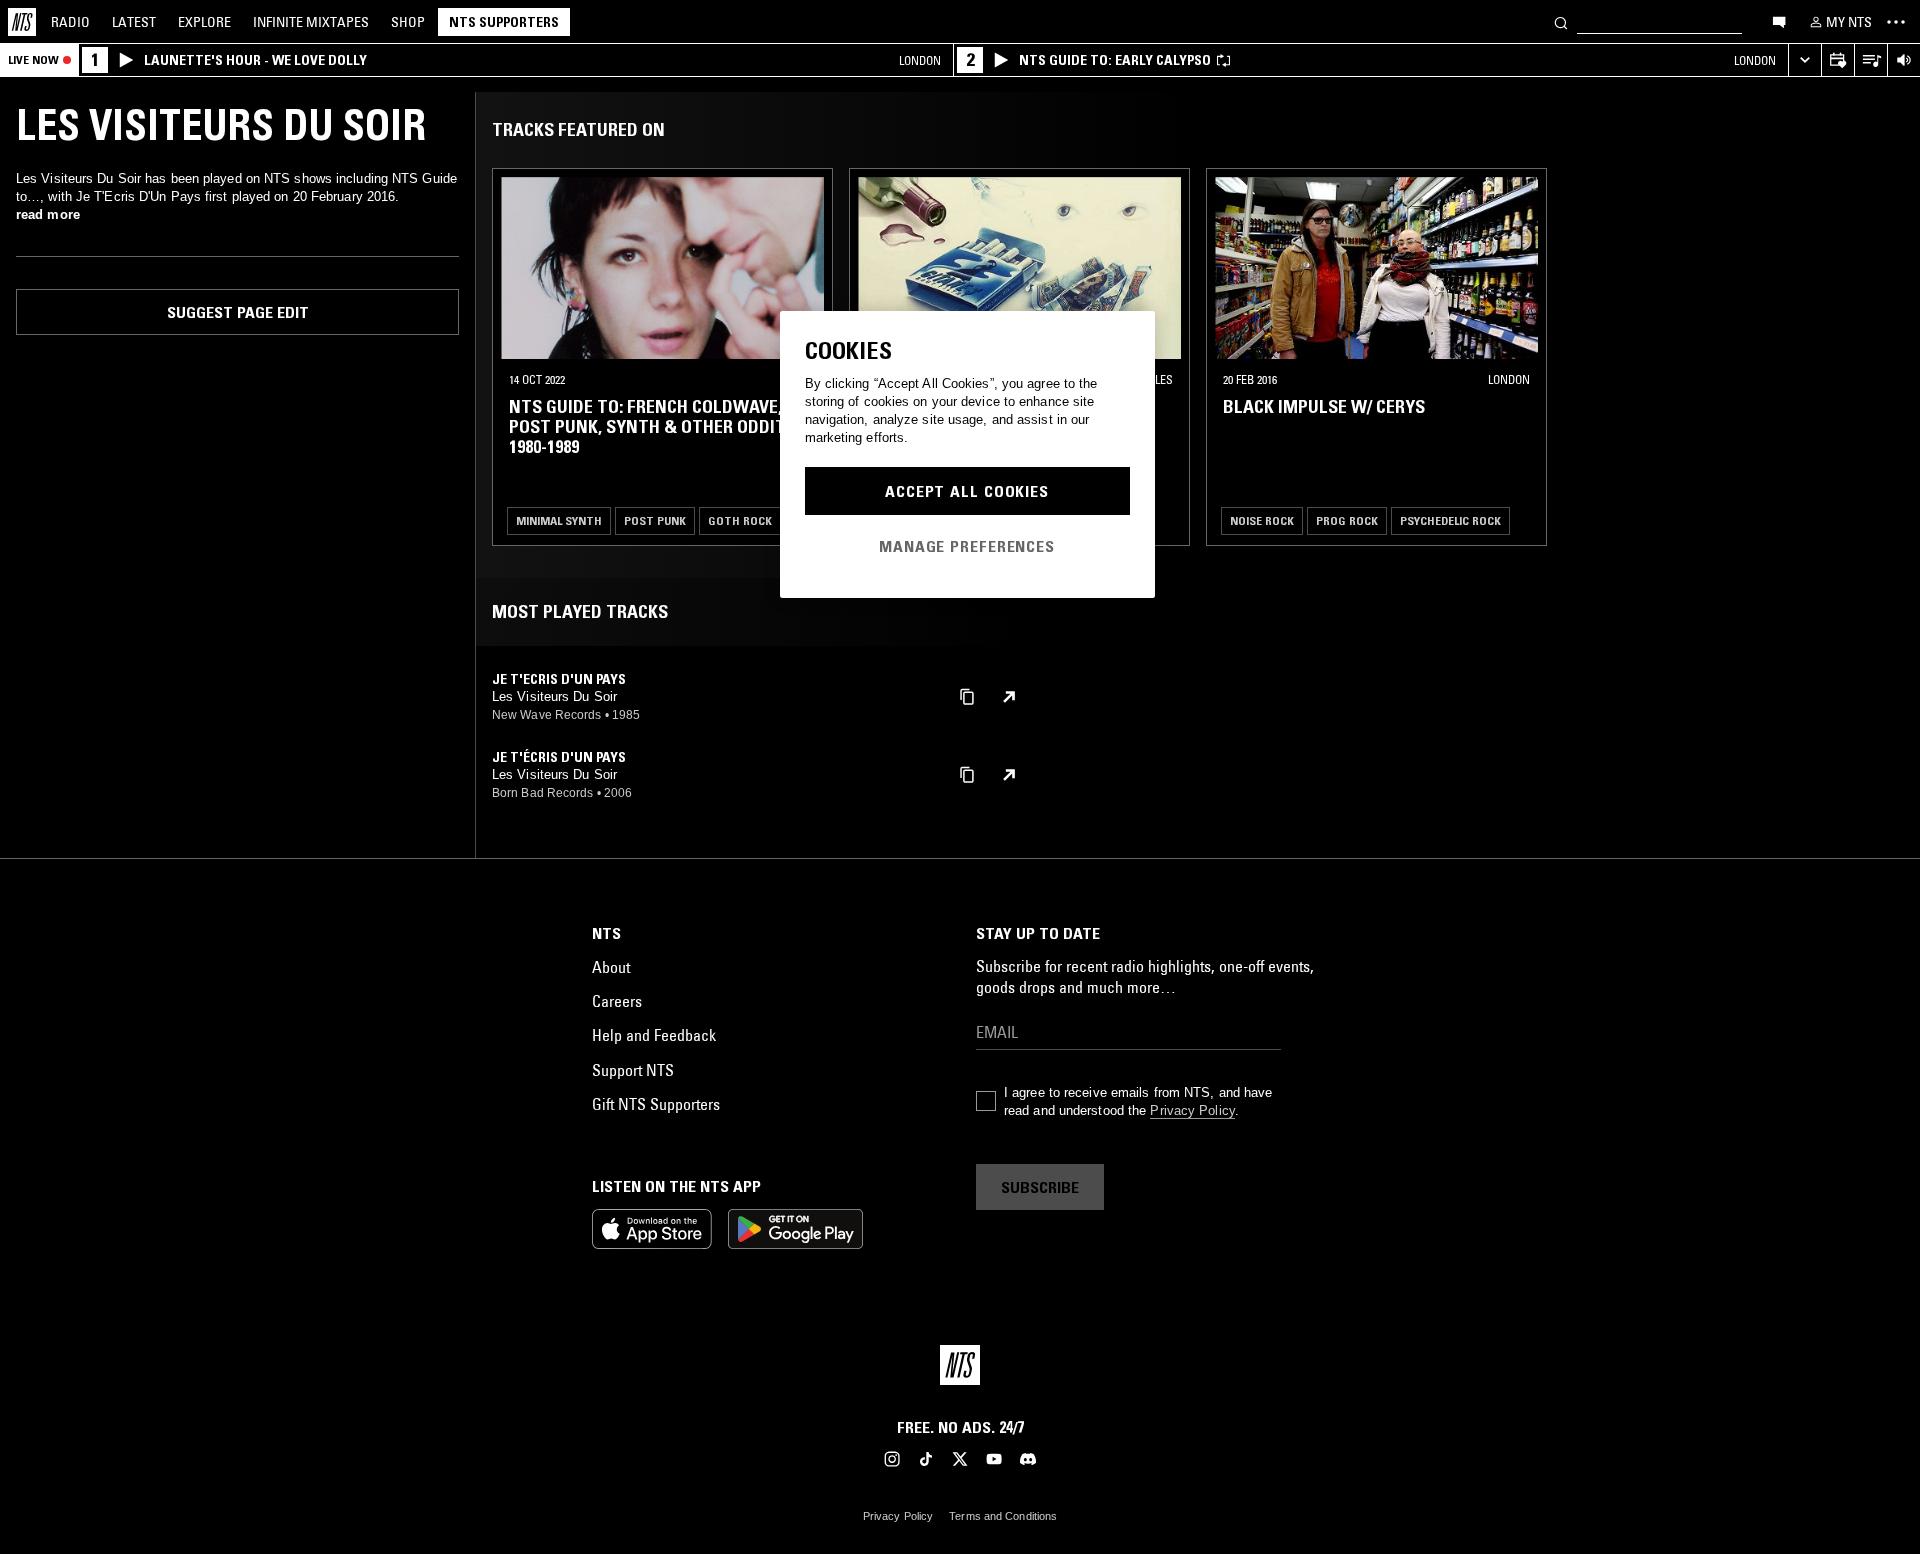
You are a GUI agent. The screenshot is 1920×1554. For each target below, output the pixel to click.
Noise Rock (1262, 520)
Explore (204, 22)
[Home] (22, 22)
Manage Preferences (967, 546)
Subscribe (1040, 1187)
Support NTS (633, 1070)
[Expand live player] (1804, 60)
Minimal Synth (559, 520)
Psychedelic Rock (1450, 520)
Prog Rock (1347, 520)
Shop (408, 22)
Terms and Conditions (1003, 1516)
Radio (70, 22)
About (611, 967)
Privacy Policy (1192, 1110)
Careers (617, 1001)
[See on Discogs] (1009, 697)
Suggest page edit (238, 312)
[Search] (1561, 21)
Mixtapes (311, 22)
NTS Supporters (504, 22)
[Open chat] (1779, 21)
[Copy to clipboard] (967, 695)
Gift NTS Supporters (656, 1104)
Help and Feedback (654, 1035)
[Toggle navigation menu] (1896, 22)
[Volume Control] (1903, 60)
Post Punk (655, 520)
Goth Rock (740, 520)
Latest (134, 22)
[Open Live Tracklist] (1870, 60)
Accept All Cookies (967, 491)
